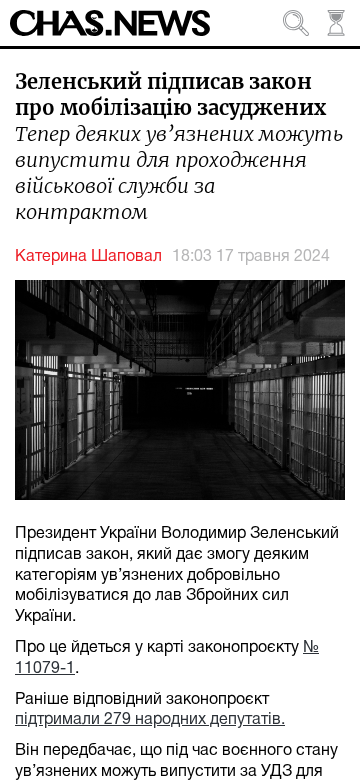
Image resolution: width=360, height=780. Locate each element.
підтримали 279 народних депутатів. (150, 720)
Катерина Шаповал (88, 257)
